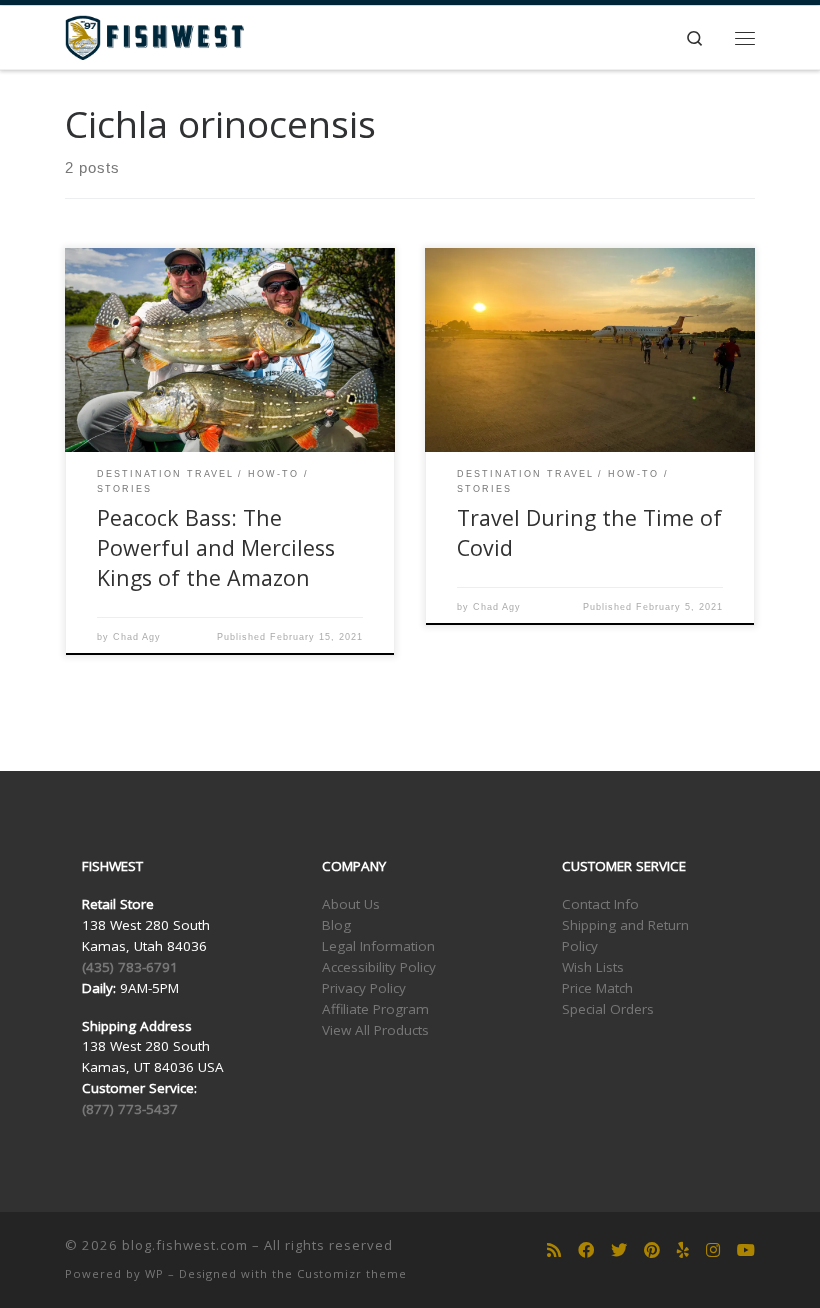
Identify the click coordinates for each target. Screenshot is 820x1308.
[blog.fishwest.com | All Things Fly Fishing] (154, 35)
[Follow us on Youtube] (746, 1250)
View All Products (375, 1030)
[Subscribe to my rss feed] (554, 1250)
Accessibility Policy (379, 967)
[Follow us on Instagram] (713, 1250)
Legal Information (378, 946)
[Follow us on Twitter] (619, 1250)
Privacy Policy (364, 988)
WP (154, 1273)
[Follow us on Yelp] (683, 1250)
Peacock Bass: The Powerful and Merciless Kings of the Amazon (216, 547)
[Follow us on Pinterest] (652, 1250)
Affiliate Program (375, 1009)
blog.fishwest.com (185, 1245)
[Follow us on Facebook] (586, 1250)
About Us (351, 904)
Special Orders (608, 1009)
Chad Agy (137, 637)
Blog (336, 925)
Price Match (597, 988)
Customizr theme (352, 1273)
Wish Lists (593, 967)
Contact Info (600, 904)
